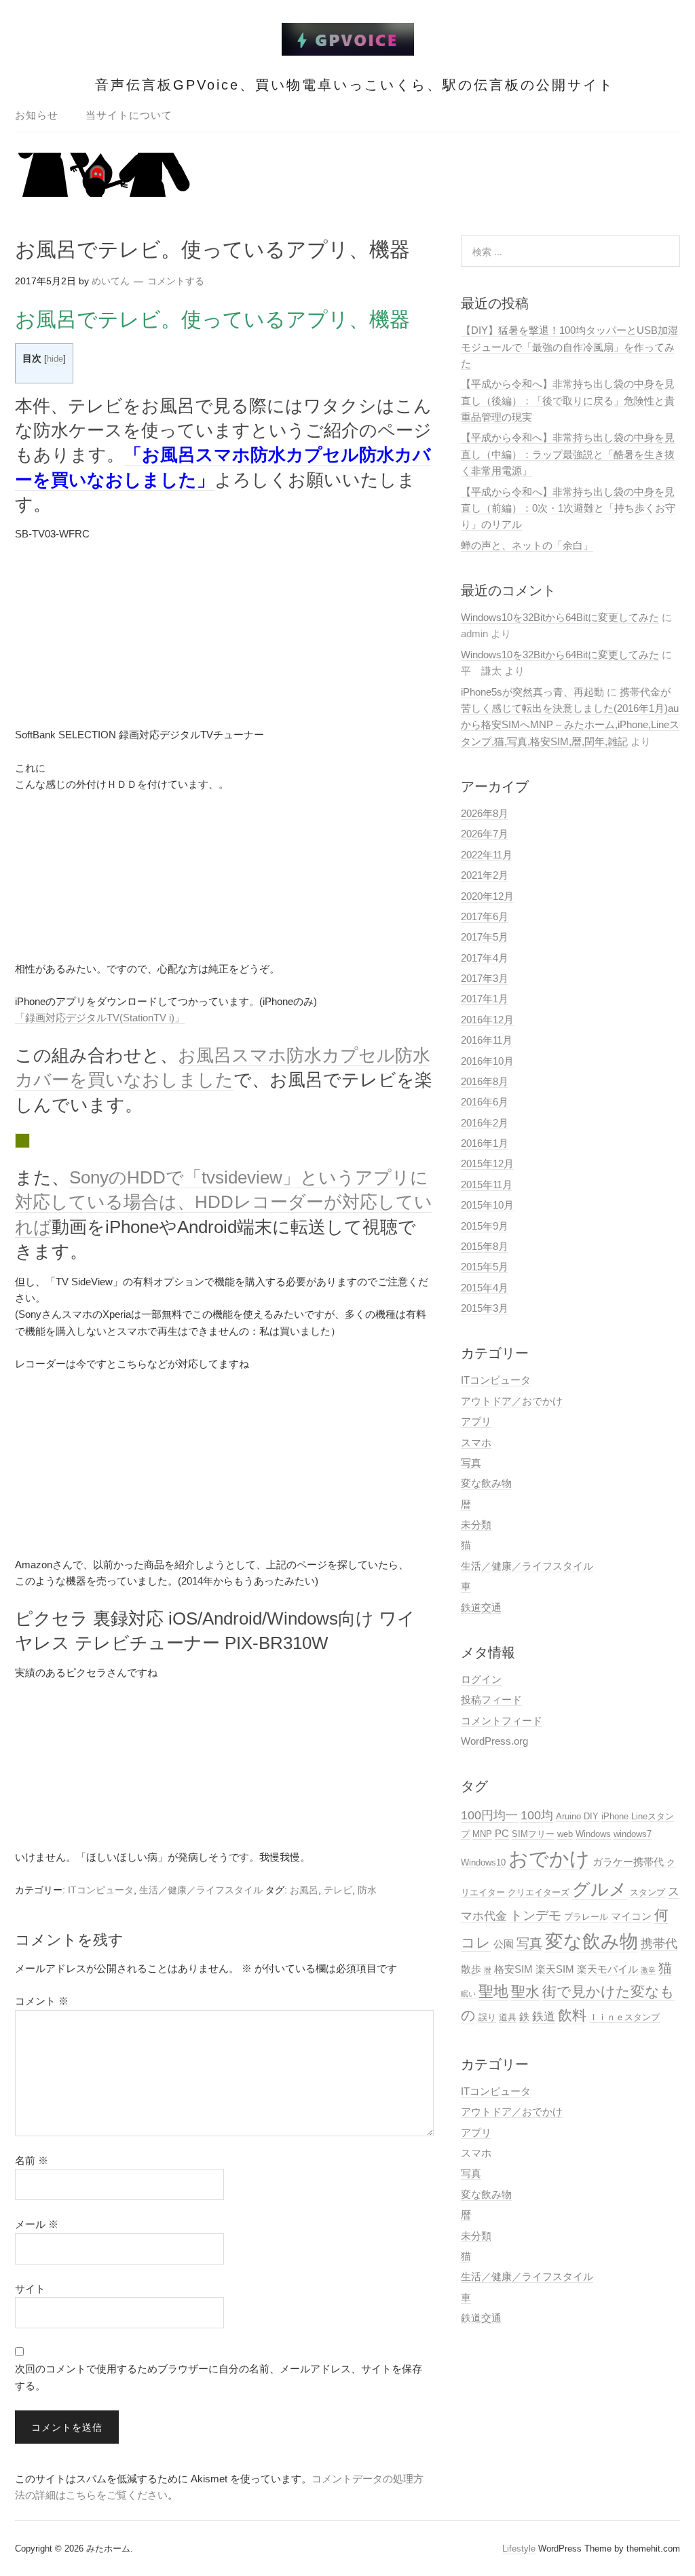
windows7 (633, 1834)
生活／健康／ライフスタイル (201, 1890)
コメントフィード (502, 1721)
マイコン (631, 1916)
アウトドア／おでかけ (512, 1401)
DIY (591, 1816)
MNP (482, 1834)
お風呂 (304, 1890)
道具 (508, 2017)
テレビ (338, 1890)
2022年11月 (487, 855)
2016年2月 (485, 1123)
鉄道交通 (481, 1607)
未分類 (476, 1524)
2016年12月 (487, 1020)
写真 (471, 1463)
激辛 (648, 1970)
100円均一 (489, 1815)
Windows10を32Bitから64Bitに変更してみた (560, 617)
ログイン (481, 1679)
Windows (593, 1834)
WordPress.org (494, 1741)
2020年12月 (487, 896)
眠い (468, 1994)
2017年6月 (485, 916)
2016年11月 (487, 1040)
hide (55, 359)
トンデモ (536, 1915)
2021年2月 (485, 875)
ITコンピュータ (101, 1890)
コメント (42, 2001)
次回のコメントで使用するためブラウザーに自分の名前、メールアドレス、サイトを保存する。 (219, 2377)
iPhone (615, 1816)
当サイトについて (129, 115)
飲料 (572, 2015)
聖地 (493, 1991)
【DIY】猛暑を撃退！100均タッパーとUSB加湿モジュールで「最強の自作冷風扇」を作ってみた (569, 347)
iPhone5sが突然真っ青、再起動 (532, 692)
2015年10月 (487, 1205)
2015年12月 (487, 1163)
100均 (537, 1815)
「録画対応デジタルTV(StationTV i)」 (100, 1018)
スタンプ (647, 1892)
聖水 (525, 1992)
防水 (367, 1890)
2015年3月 (485, 1308)
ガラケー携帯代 (628, 1862)
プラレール (586, 1917)
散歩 (471, 1969)
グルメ (600, 1889)
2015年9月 (485, 1226)
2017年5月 (485, 937)
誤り (487, 2017)
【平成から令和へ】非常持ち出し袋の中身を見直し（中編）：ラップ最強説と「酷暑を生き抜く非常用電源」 (568, 454)
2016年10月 (487, 1061)
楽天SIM (555, 1969)
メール (37, 2224)
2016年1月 (485, 1143)
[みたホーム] (348, 48)
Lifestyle (519, 2549)
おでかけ (549, 1858)
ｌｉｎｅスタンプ (624, 2017)
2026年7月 (485, 834)
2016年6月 (485, 1102)
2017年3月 (485, 978)
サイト (30, 2289)
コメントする (176, 281)
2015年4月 (485, 1288)
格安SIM (513, 1969)
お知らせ (37, 115)
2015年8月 (485, 1246)
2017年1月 (485, 999)
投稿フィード (491, 1700)
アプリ (476, 1421)
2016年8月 (485, 1081)
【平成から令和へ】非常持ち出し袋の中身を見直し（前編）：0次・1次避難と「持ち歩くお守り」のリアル (568, 508)
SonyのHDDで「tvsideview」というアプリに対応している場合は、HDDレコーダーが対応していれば (224, 1202)
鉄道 (544, 2016)
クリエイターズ (539, 1892)
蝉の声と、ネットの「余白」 (527, 545)
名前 (32, 2160)
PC (502, 1833)
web (565, 1834)
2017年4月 (485, 958)
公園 (504, 1944)
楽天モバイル (607, 1969)
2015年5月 (485, 1267)
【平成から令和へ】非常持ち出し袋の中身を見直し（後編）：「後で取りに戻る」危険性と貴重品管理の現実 (568, 400)
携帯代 (659, 1943)
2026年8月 (485, 813)
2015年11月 (487, 1185)
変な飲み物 (486, 1483)
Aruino (568, 1816)
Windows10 (483, 1862)
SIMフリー (533, 1834)
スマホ (476, 1442)
